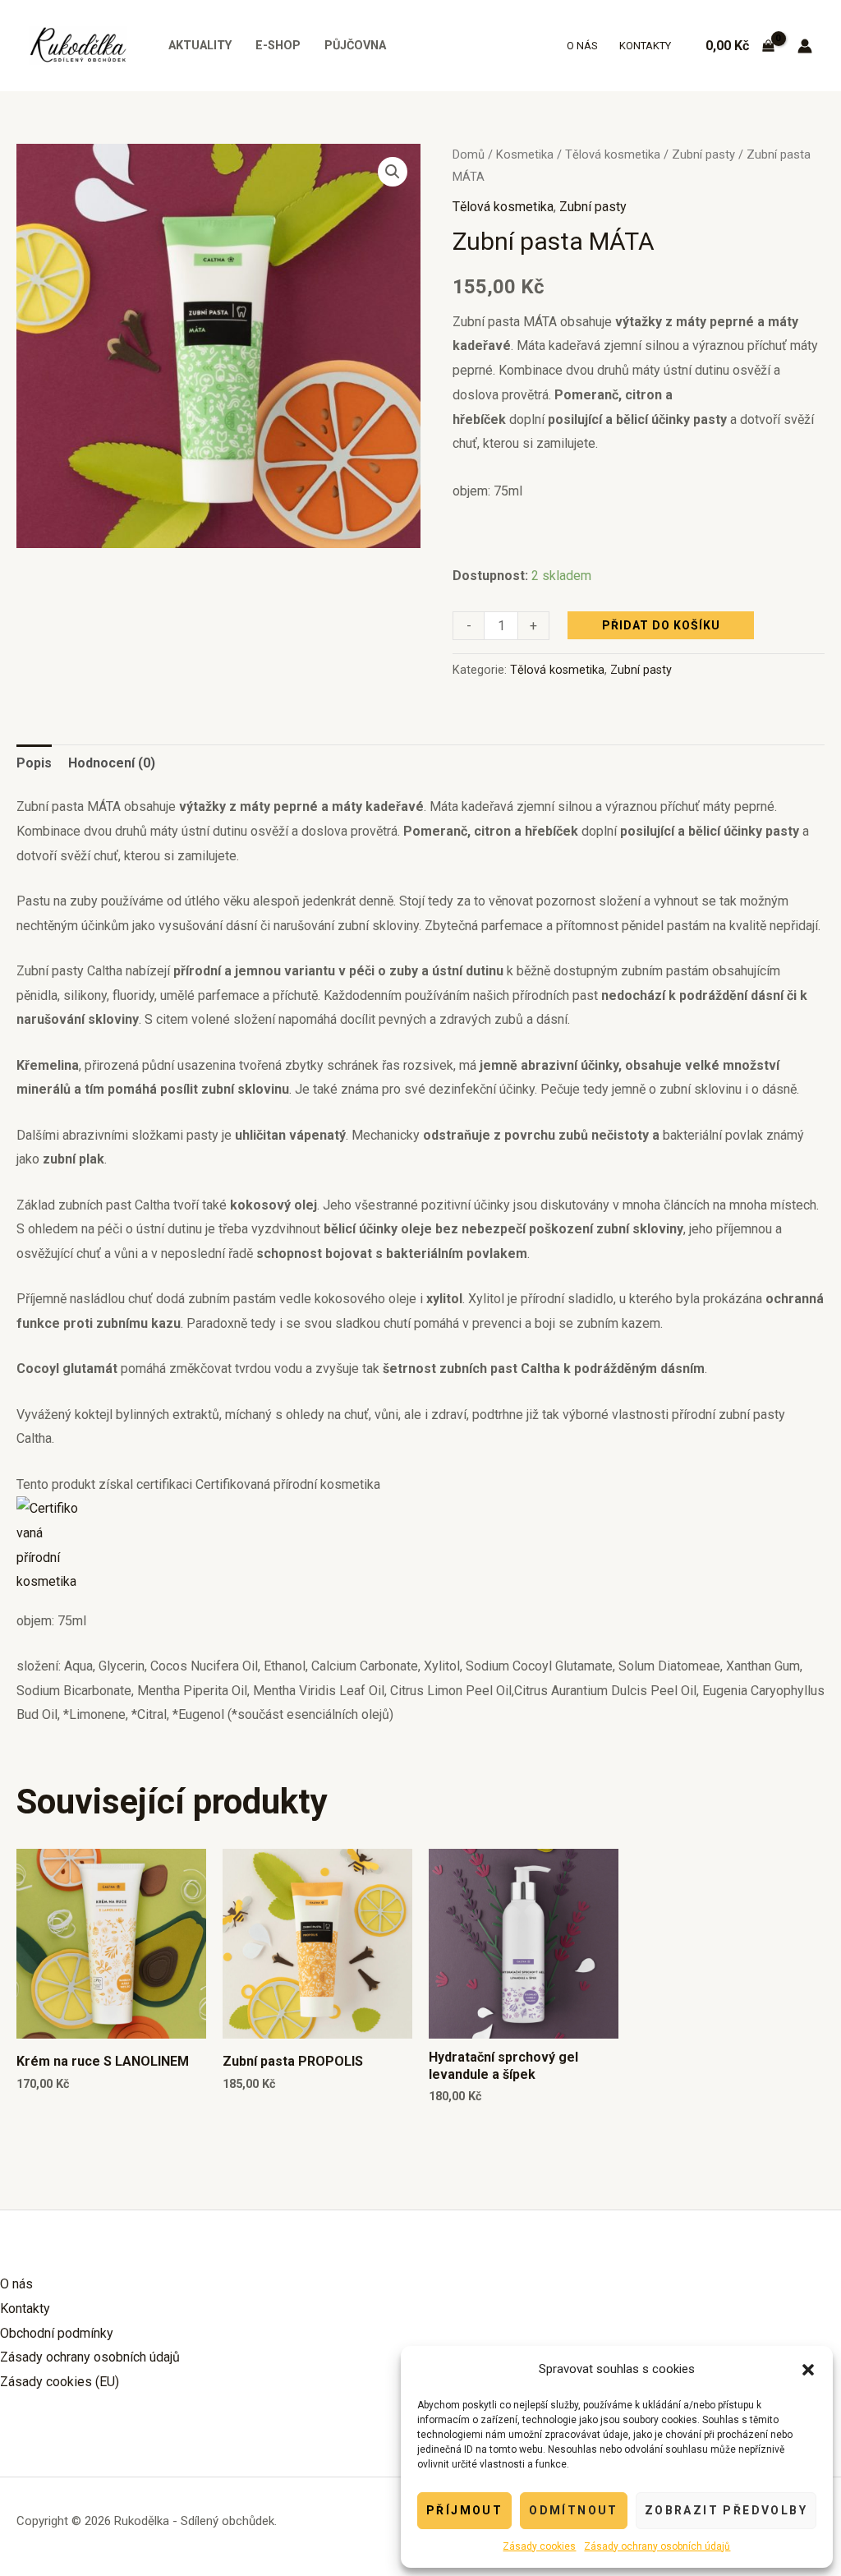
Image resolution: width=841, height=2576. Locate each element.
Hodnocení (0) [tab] (112, 763)
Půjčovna (355, 46)
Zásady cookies (539, 2546)
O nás (582, 46)
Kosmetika (525, 154)
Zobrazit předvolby (726, 2510)
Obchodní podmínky (57, 2333)
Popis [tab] (34, 763)
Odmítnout (574, 2510)
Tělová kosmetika (613, 154)
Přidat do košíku (661, 625)
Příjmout (464, 2510)
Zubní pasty (703, 154)
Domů (469, 154)
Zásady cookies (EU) (60, 2382)
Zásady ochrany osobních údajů (657, 2546)
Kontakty (645, 46)
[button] (808, 2370)
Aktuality (200, 46)
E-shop (278, 46)
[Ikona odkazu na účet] (805, 46)
